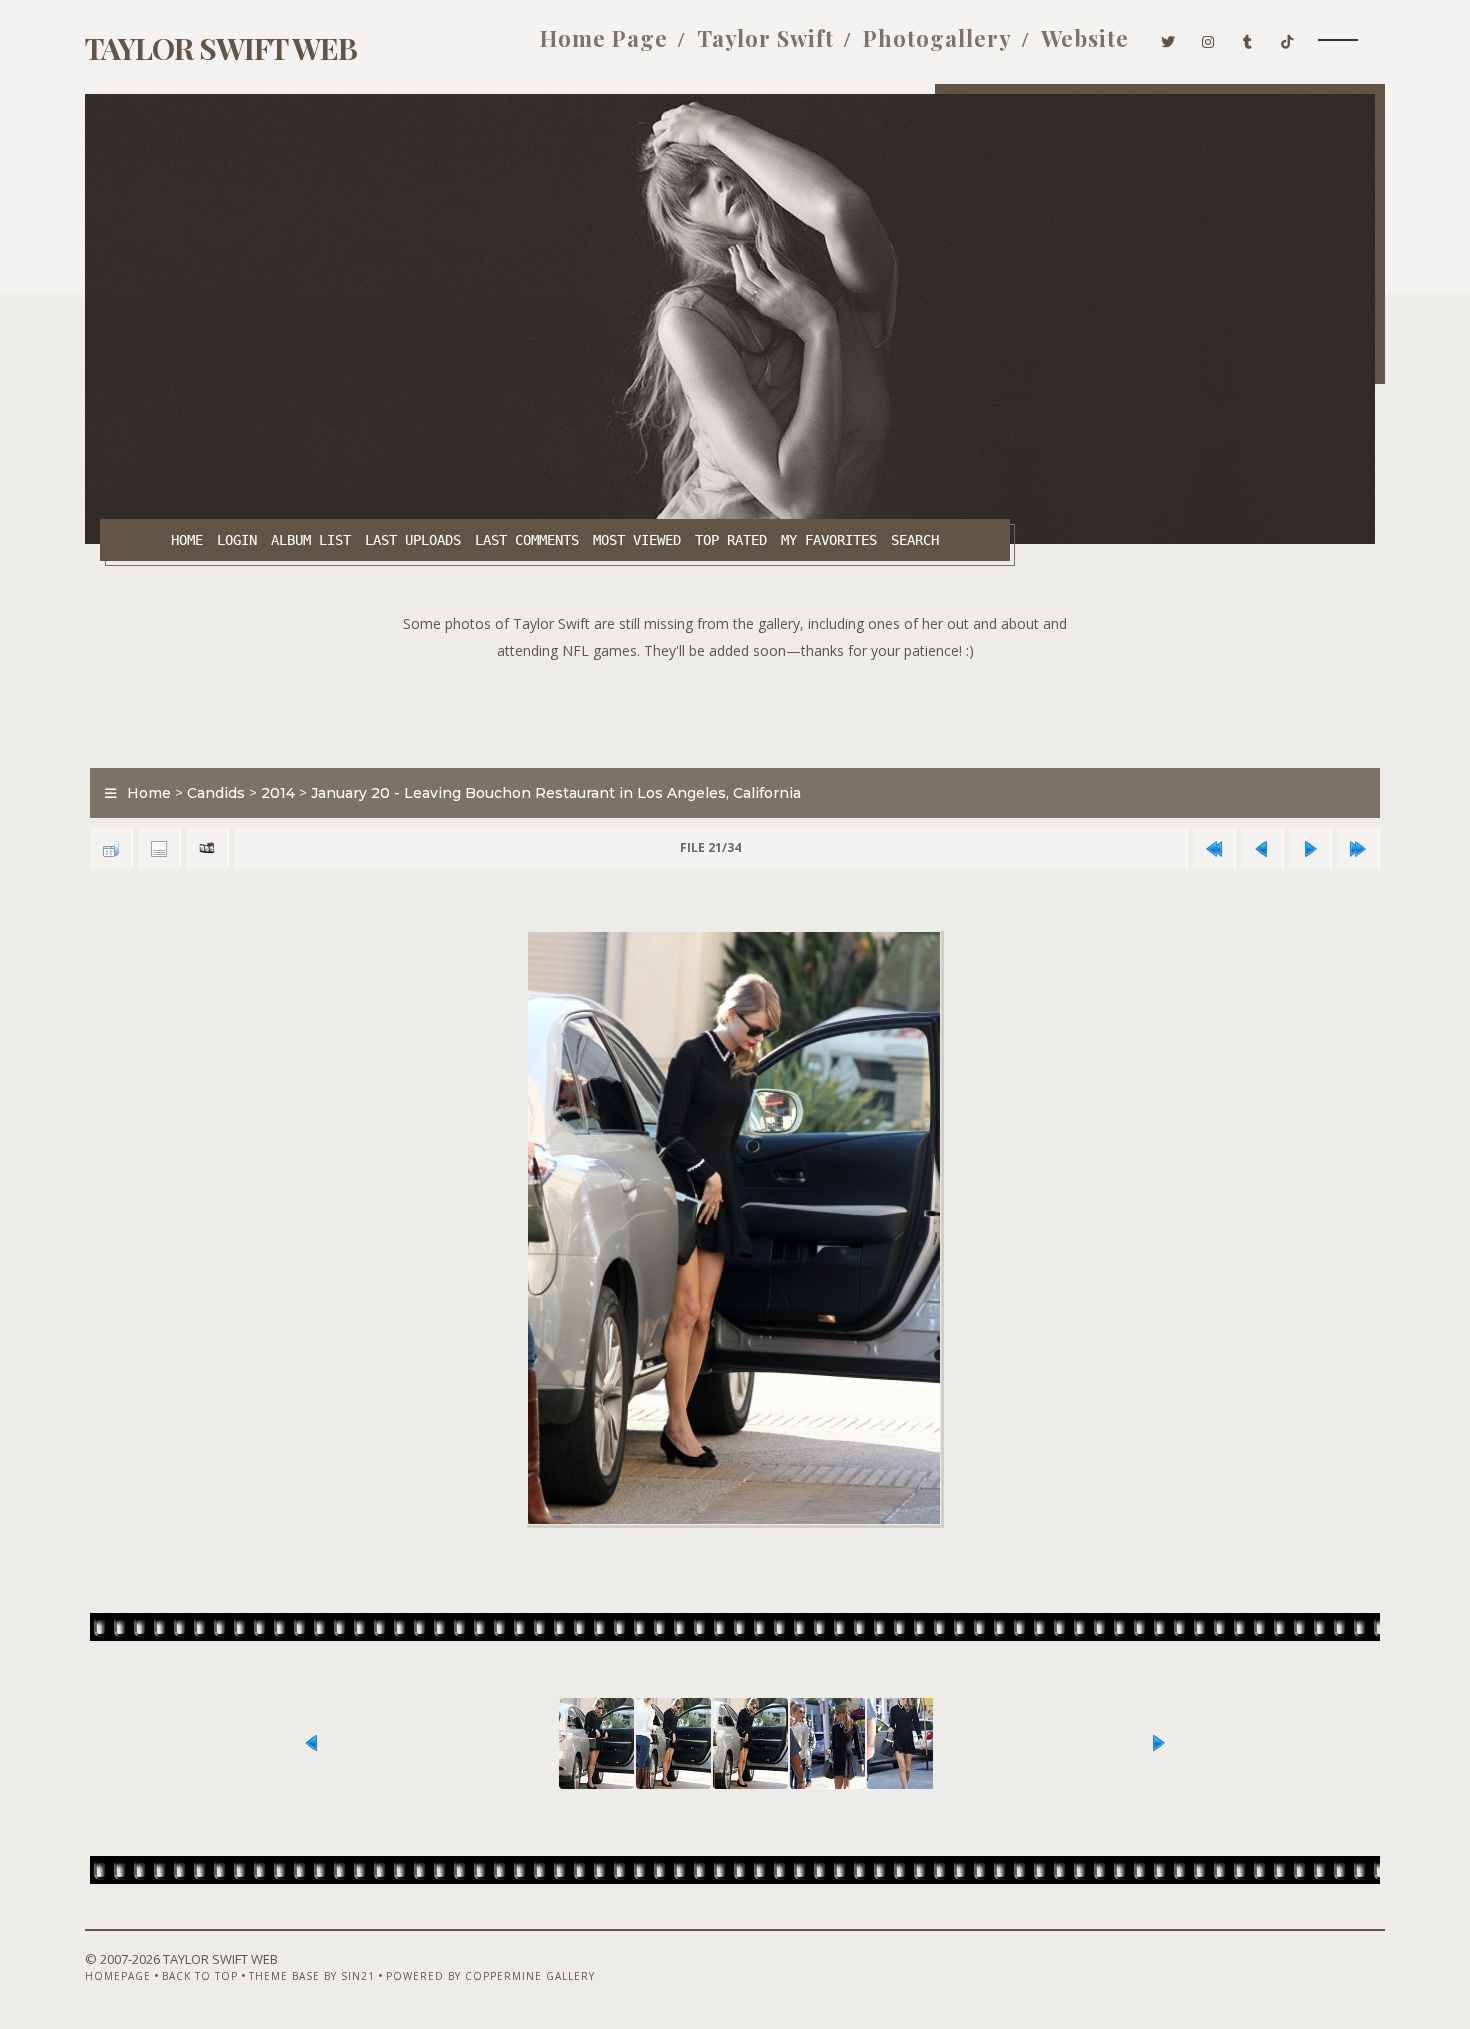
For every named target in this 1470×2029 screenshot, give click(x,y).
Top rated (731, 540)
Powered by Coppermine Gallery (490, 1976)
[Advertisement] (735, 709)
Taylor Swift (765, 38)
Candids (216, 793)
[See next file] (1310, 848)
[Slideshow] (207, 848)
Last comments (527, 540)
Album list (311, 540)
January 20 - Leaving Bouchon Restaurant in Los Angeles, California (556, 793)
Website (1085, 38)
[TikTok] (1287, 38)
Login (237, 540)
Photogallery (937, 38)
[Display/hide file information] (159, 848)
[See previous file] (1262, 848)
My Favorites (829, 540)
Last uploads (413, 540)
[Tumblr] (1248, 38)
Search (915, 540)
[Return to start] (1214, 848)
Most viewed (637, 540)
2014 (278, 793)
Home (187, 540)
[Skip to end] (1358, 848)
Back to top (200, 1976)
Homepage (118, 1976)
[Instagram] (1208, 38)
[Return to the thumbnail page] (111, 848)
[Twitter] (1168, 38)
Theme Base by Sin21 (312, 1976)
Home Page (604, 38)
